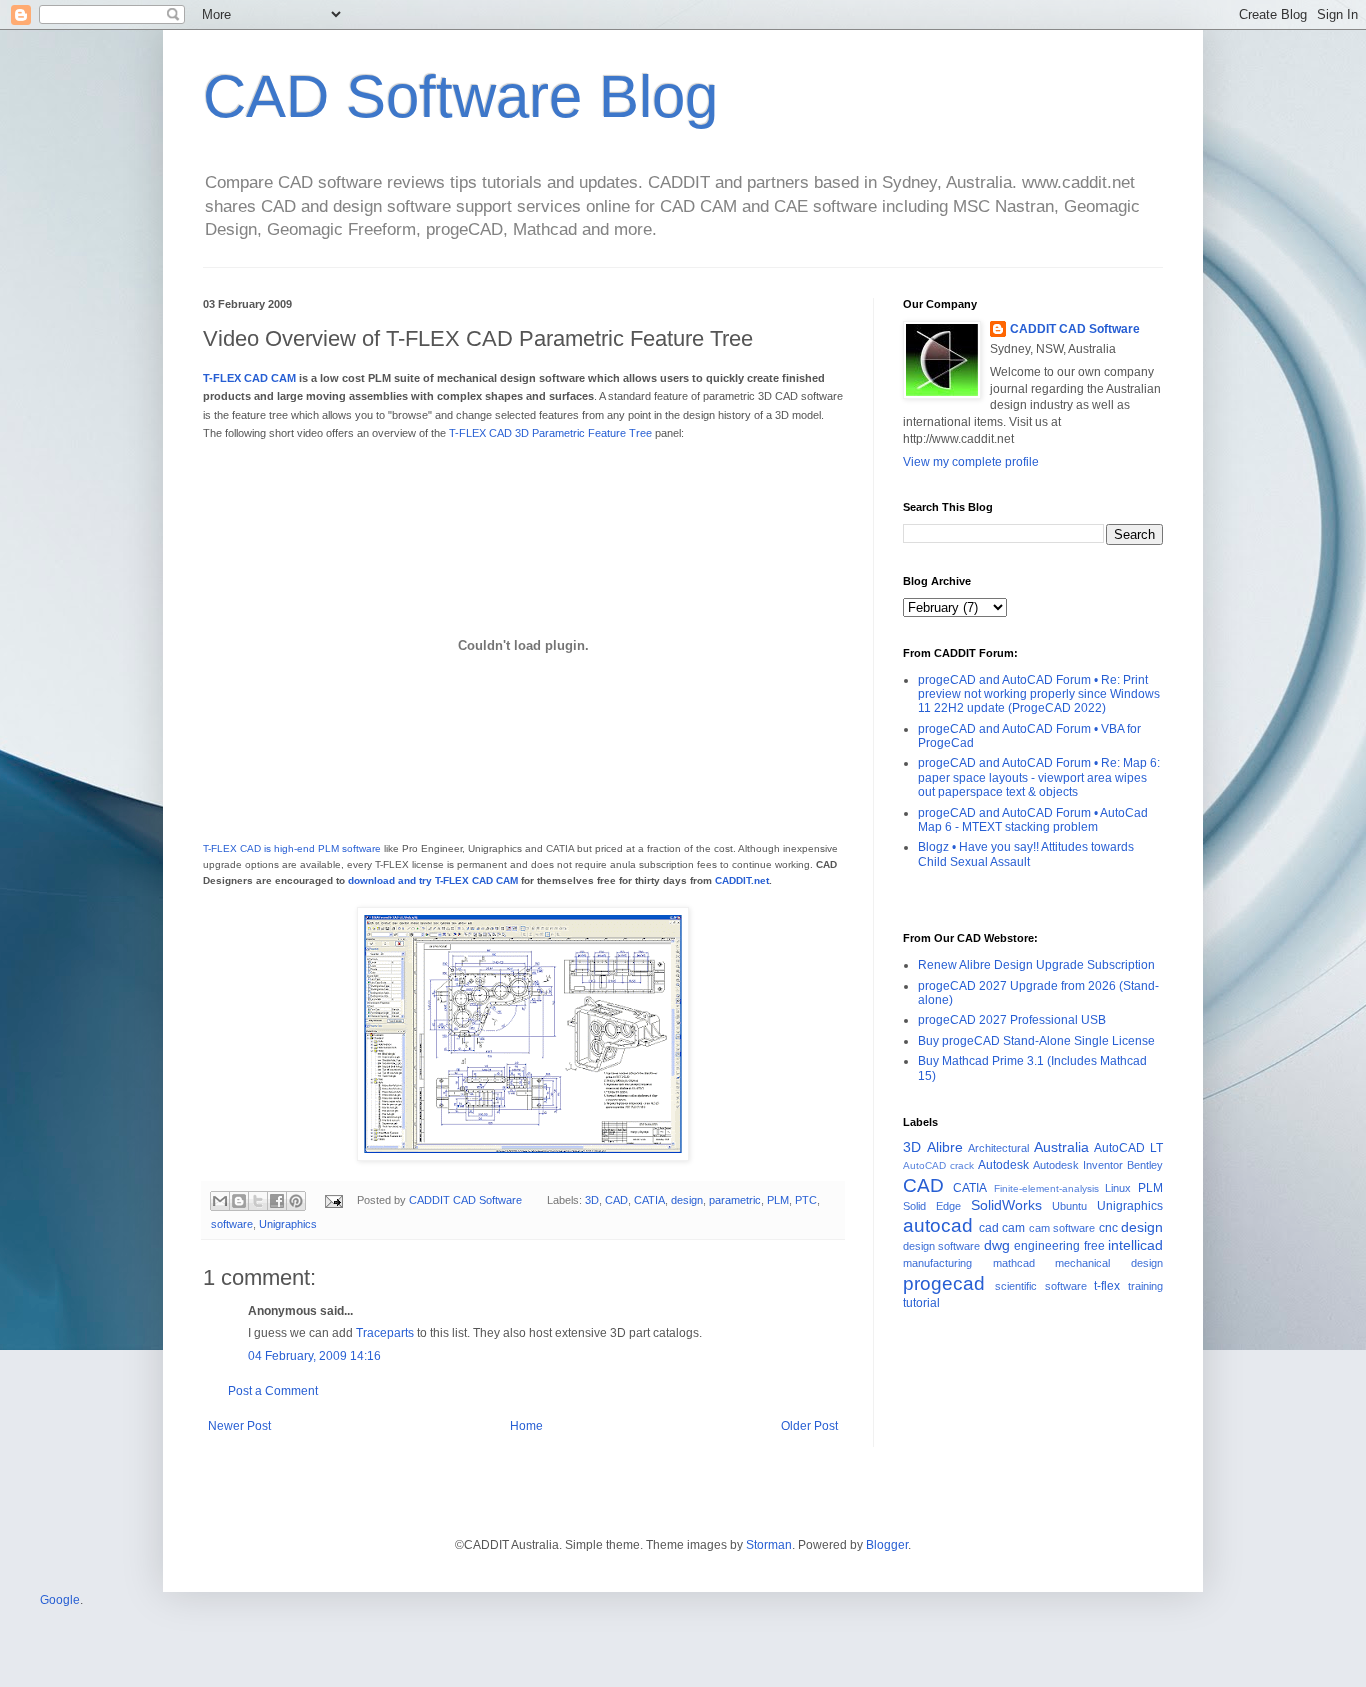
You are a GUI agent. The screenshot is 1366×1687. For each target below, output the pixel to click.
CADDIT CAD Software (1075, 329)
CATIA (649, 1200)
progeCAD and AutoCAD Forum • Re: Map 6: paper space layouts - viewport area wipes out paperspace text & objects (1039, 777)
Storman (769, 1545)
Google (60, 1600)
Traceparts (385, 1333)
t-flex (1107, 1286)
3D (592, 1200)
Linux (1118, 1188)
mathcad (1014, 1263)
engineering (1047, 1246)
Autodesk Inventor (1078, 1165)
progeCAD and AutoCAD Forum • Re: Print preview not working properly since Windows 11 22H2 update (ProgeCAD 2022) (1039, 694)
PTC (806, 1200)
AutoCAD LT (1128, 1148)
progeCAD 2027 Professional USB (1012, 1020)
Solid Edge (932, 1206)
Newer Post (239, 1426)
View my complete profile (971, 462)
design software (941, 1246)
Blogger (887, 1545)
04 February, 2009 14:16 (314, 1356)
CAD (616, 1200)
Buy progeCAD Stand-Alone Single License (1036, 1041)
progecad (944, 1283)
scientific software (1041, 1286)
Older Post (809, 1426)
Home (526, 1426)
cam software (1062, 1228)
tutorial (921, 1303)
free (1094, 1246)
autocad (938, 1225)
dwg (997, 1245)
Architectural (998, 1148)
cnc (1108, 1228)
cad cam (1002, 1228)
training (1145, 1286)
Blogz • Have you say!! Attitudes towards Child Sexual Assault (1026, 854)
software (232, 1224)
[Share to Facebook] (277, 1201)
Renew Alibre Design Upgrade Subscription (1036, 965)
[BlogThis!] (239, 1201)
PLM (778, 1200)
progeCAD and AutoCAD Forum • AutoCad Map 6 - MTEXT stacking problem (1033, 820)
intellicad (1135, 1245)
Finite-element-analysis (1046, 1188)
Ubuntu (1069, 1206)
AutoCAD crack (938, 1165)
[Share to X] (258, 1201)
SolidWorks (1006, 1205)
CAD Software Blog (460, 96)
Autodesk (1003, 1165)
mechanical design (1109, 1263)
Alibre (945, 1147)
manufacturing (937, 1263)
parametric (735, 1200)
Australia (1061, 1147)
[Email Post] (333, 1200)
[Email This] (220, 1201)
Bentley (1145, 1165)
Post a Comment (273, 1391)
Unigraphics (288, 1224)
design (687, 1200)
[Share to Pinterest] (296, 1201)
